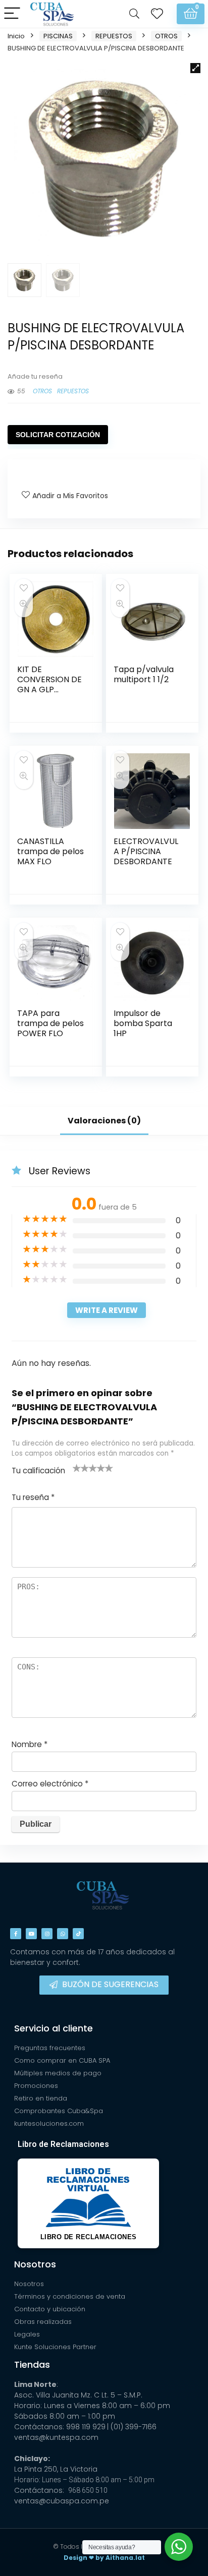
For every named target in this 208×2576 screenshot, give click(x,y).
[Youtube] (31, 1934)
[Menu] (12, 14)
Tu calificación (38, 1471)
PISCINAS (58, 36)
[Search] (134, 14)
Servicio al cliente (54, 2028)
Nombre (30, 1744)
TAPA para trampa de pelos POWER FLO (50, 1023)
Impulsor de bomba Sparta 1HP (143, 1023)
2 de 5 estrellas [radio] (81, 1468)
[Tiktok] (78, 1934)
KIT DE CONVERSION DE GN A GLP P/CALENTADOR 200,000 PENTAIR (50, 690)
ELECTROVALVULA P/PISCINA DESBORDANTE (146, 851)
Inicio (16, 36)
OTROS (166, 36)
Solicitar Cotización (58, 435)
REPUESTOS (114, 36)
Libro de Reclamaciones (63, 2144)
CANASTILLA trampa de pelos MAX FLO (50, 851)
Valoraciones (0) (104, 1121)
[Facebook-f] (16, 1934)
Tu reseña (33, 1497)
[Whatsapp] (63, 1934)
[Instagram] (47, 1934)
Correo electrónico (50, 1784)
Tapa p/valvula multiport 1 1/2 (144, 674)
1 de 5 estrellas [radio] (77, 1468)
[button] (195, 68)
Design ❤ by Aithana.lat (104, 2558)
